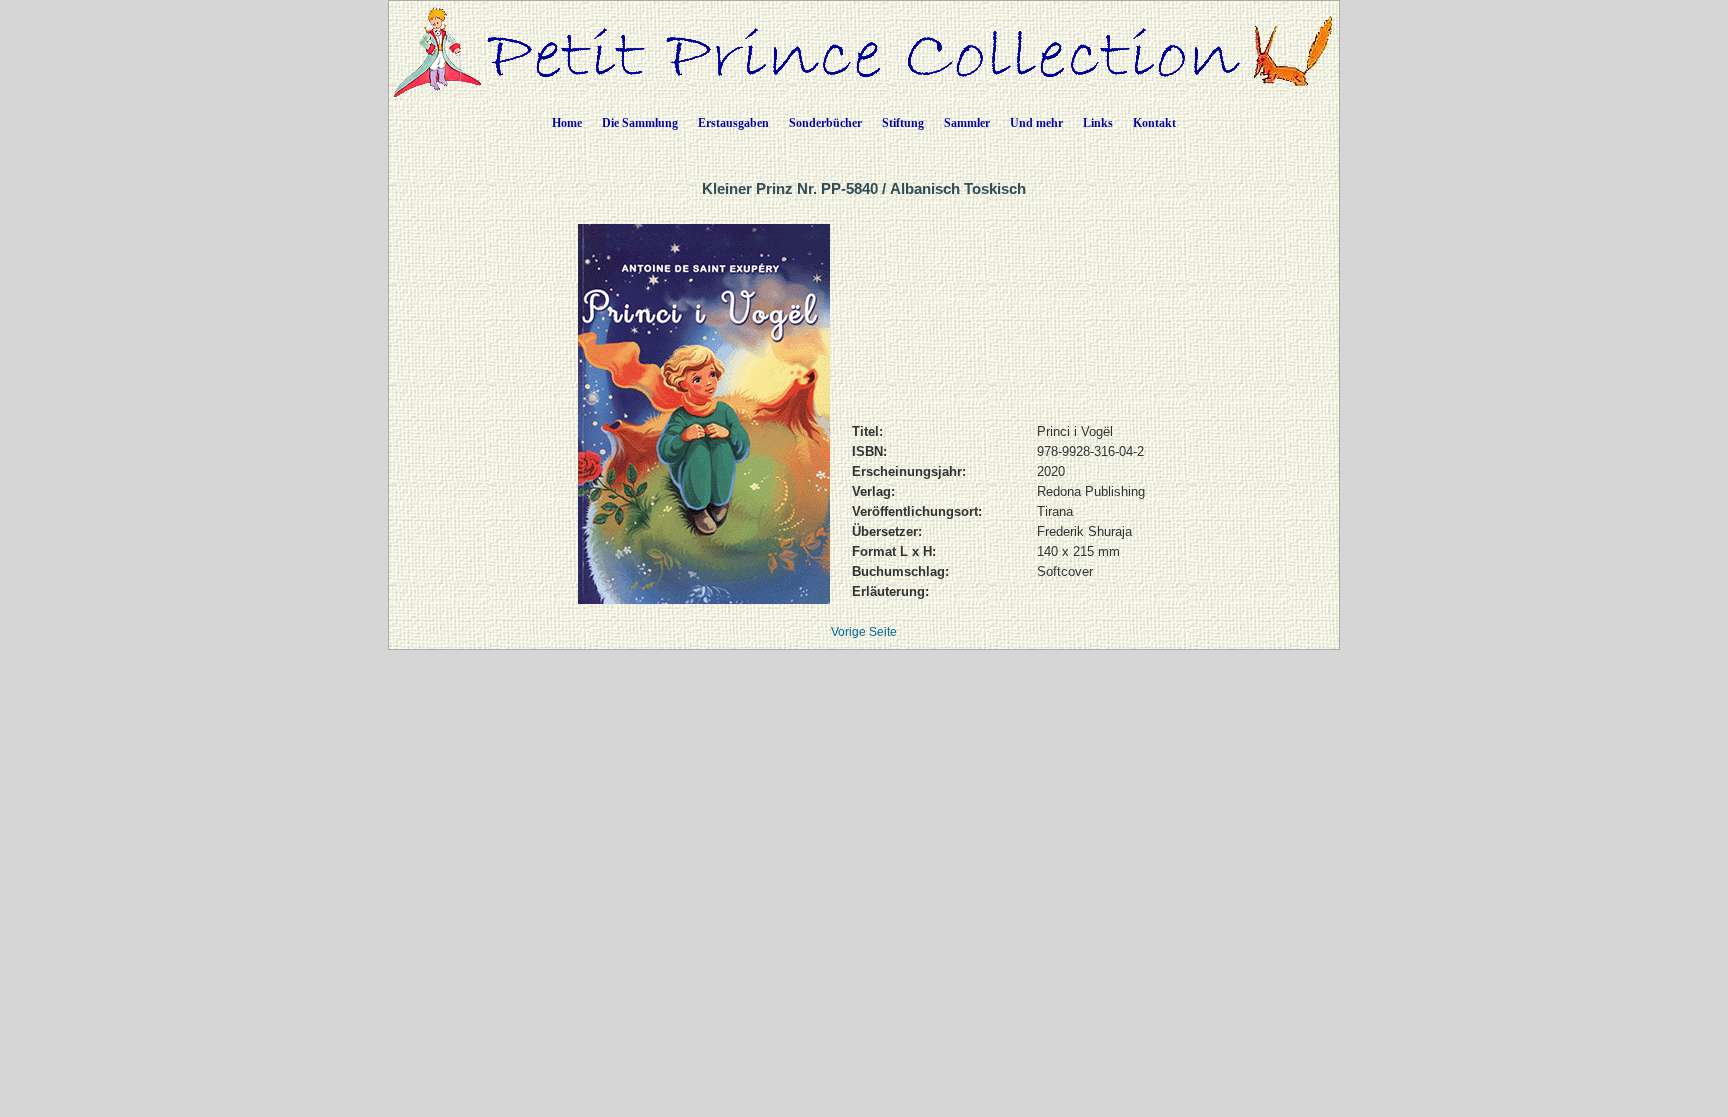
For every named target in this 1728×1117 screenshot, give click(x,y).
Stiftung (903, 123)
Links (1098, 123)
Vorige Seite (864, 632)
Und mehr (1036, 123)
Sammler (967, 123)
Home (567, 123)
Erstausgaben (733, 123)
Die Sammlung (640, 123)
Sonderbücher (825, 123)
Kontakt (1154, 123)
